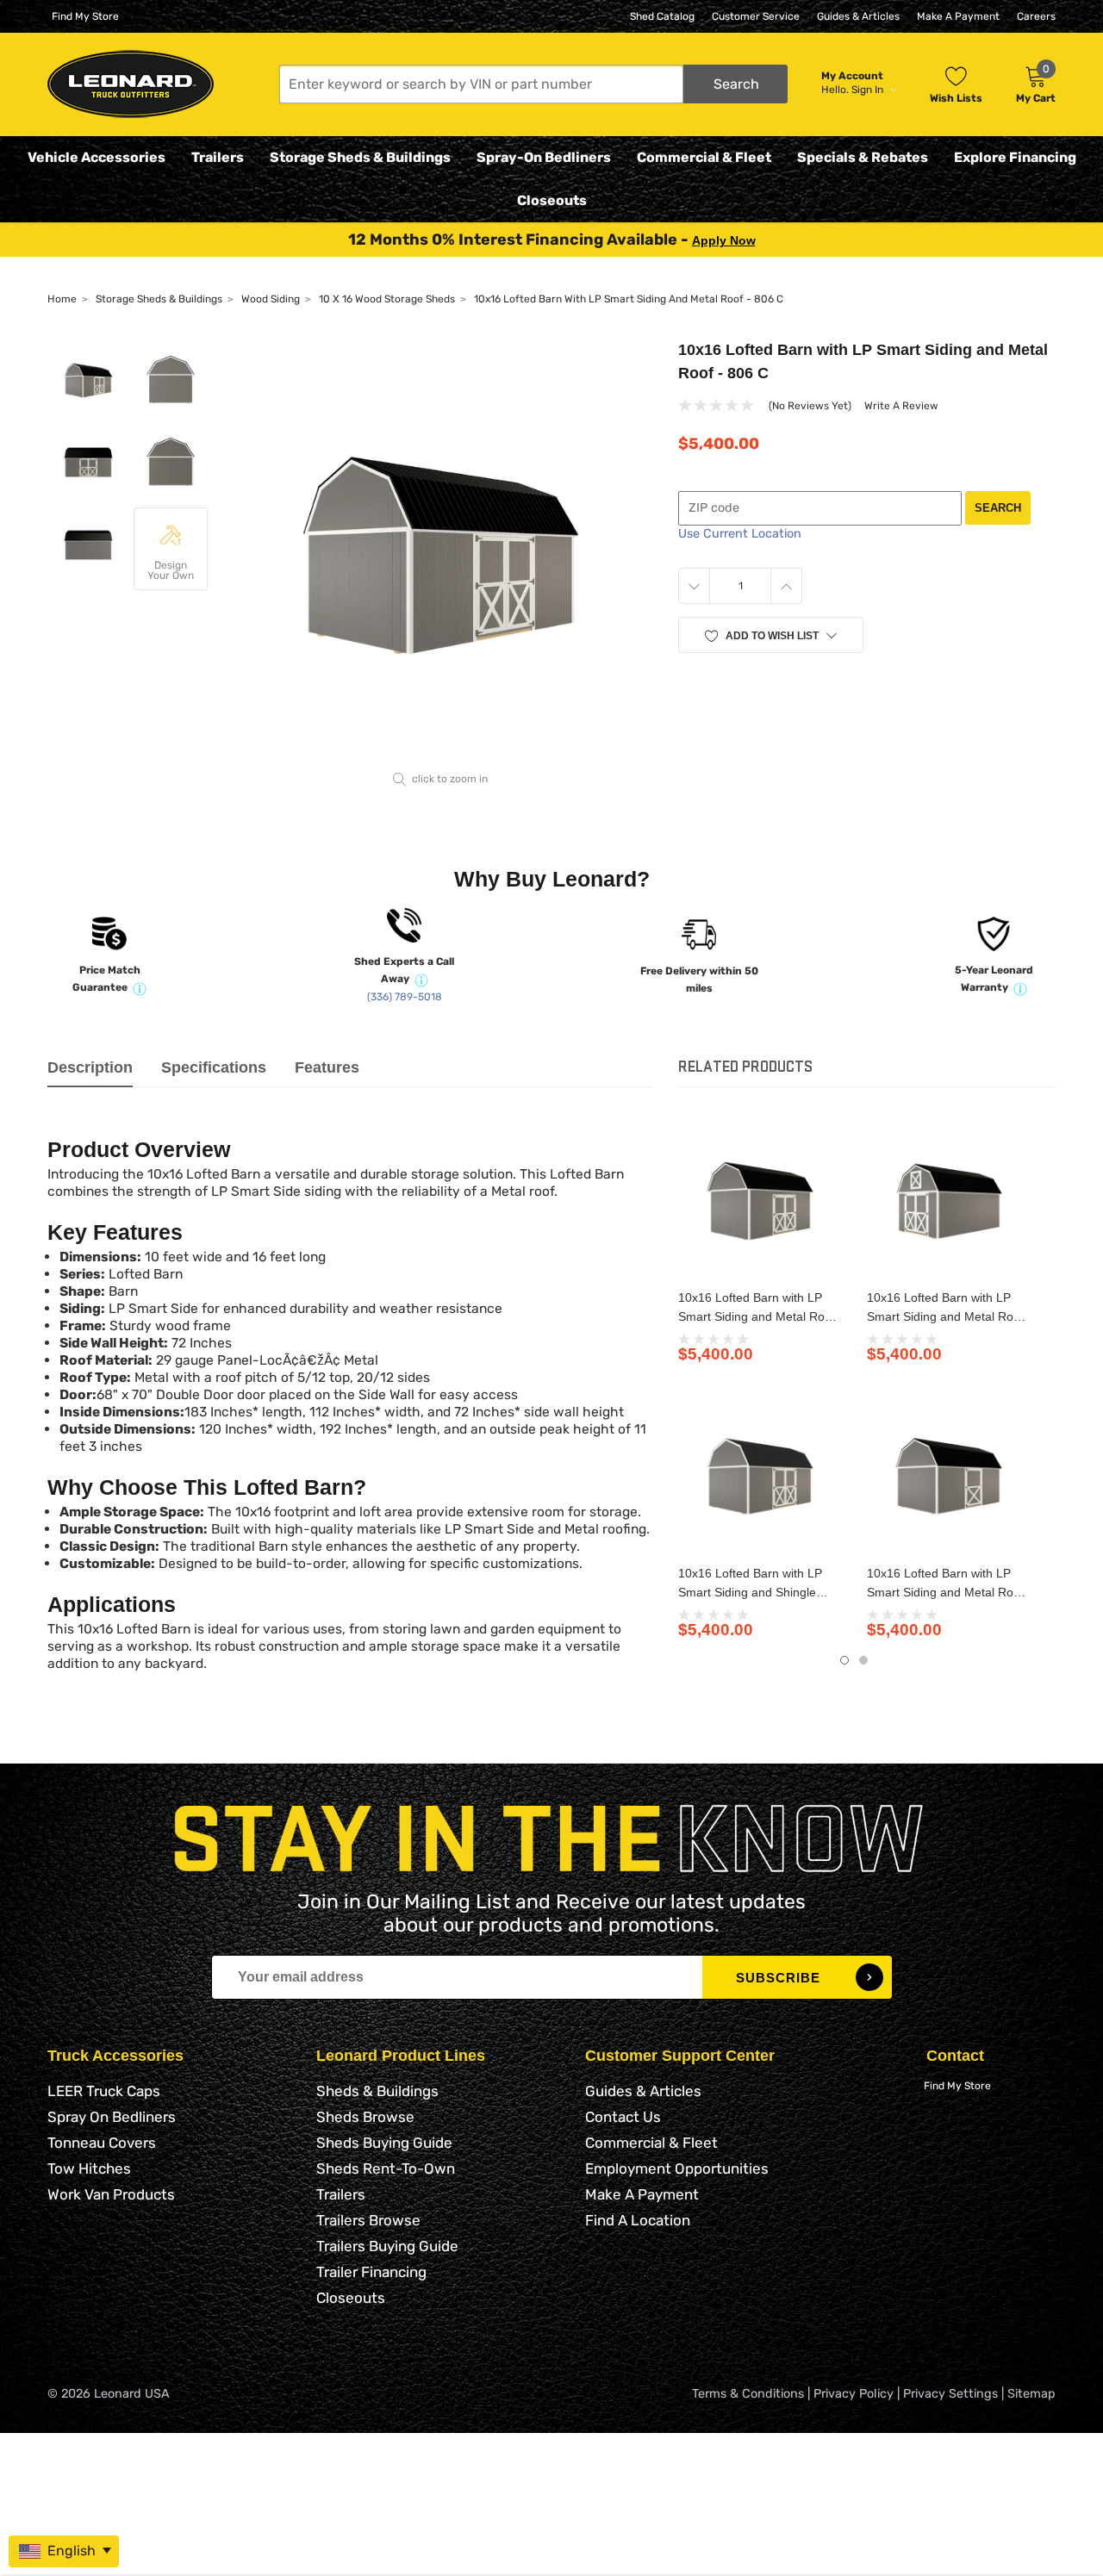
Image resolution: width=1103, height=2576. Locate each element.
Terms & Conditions (748, 2394)
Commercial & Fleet (704, 157)
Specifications (214, 1067)
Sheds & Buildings (377, 2091)
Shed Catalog (662, 16)
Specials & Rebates (863, 157)
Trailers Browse (368, 2220)
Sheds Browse (365, 2117)
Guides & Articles (858, 16)
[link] (760, 1199)
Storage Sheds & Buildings (360, 157)
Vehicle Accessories (97, 157)
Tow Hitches (89, 2168)
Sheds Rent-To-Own (386, 2168)
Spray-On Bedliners (544, 157)
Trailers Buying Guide (387, 2246)
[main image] (441, 550)
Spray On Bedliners (112, 2117)
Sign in (869, 90)
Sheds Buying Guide (384, 2143)
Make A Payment (958, 16)
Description (90, 1067)
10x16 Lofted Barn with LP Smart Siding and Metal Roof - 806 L (757, 1316)
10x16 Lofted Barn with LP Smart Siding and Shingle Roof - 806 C (750, 1592)
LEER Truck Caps (104, 2091)
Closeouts (552, 200)
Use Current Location (740, 534)
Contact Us (623, 2117)
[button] (533, 84)
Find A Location (638, 2220)
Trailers (218, 157)
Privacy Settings (950, 2394)
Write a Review (901, 406)
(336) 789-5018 (405, 997)
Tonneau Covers (102, 2143)
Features (327, 1067)
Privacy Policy (854, 2394)
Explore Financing (1015, 157)
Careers (1036, 16)
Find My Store (85, 16)
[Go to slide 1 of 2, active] (844, 1660)
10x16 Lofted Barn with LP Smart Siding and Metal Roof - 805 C (945, 1316)
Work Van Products (111, 2194)
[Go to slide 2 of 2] (863, 1660)
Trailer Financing (371, 2272)
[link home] (131, 84)
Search (998, 508)
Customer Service (756, 16)
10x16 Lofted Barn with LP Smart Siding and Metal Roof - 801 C (945, 1592)
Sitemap (1031, 2394)
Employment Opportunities (677, 2168)
